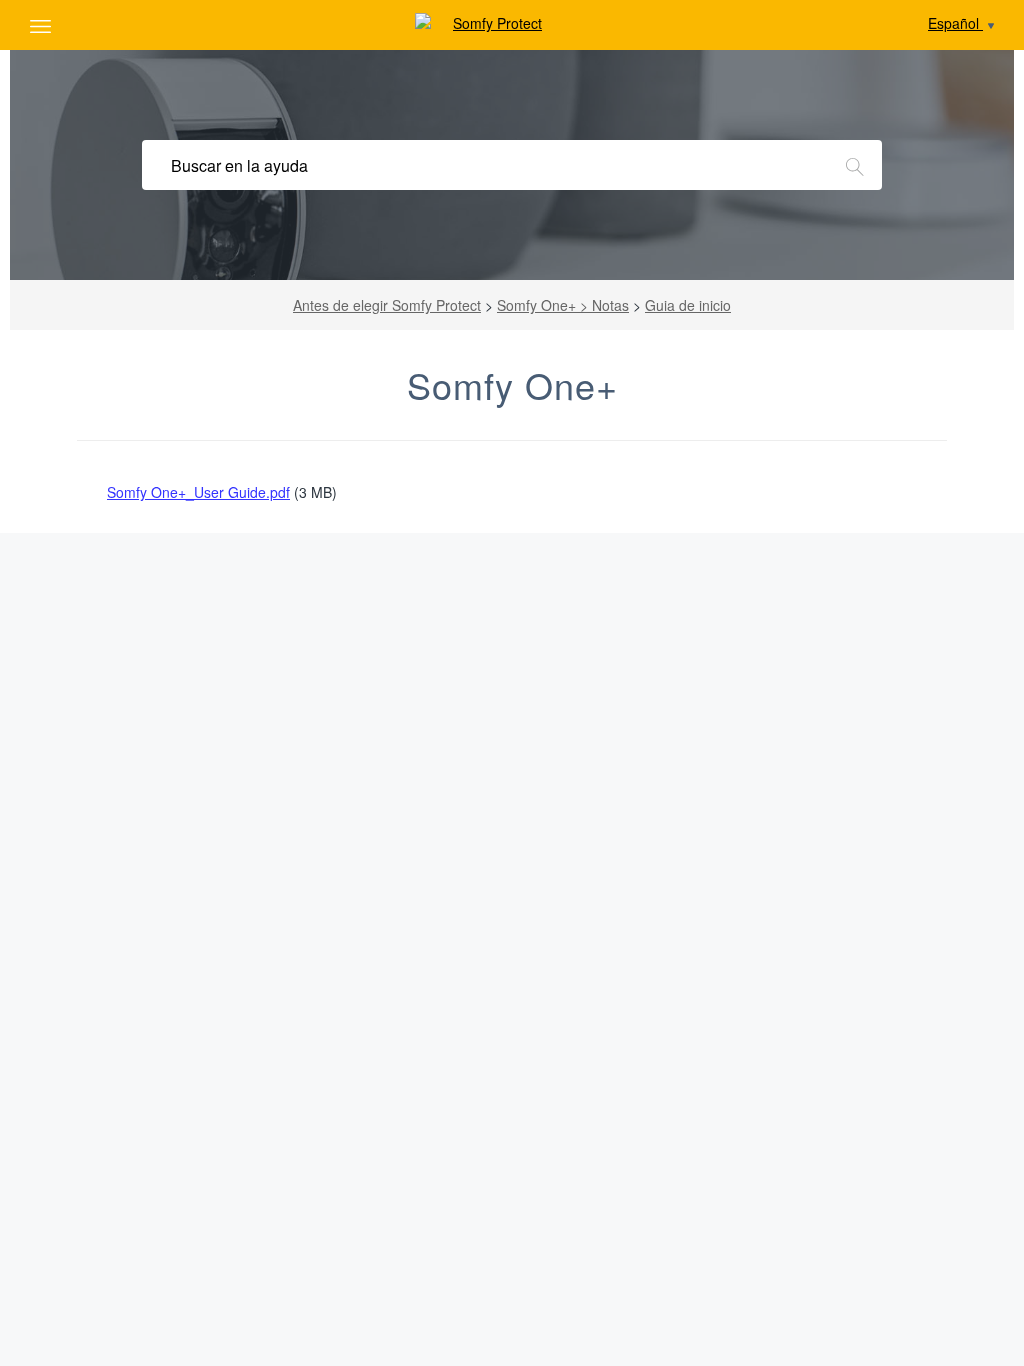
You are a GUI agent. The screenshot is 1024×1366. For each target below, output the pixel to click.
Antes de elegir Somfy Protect (387, 305)
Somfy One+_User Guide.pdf (198, 492)
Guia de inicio (688, 305)
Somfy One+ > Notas (563, 305)
